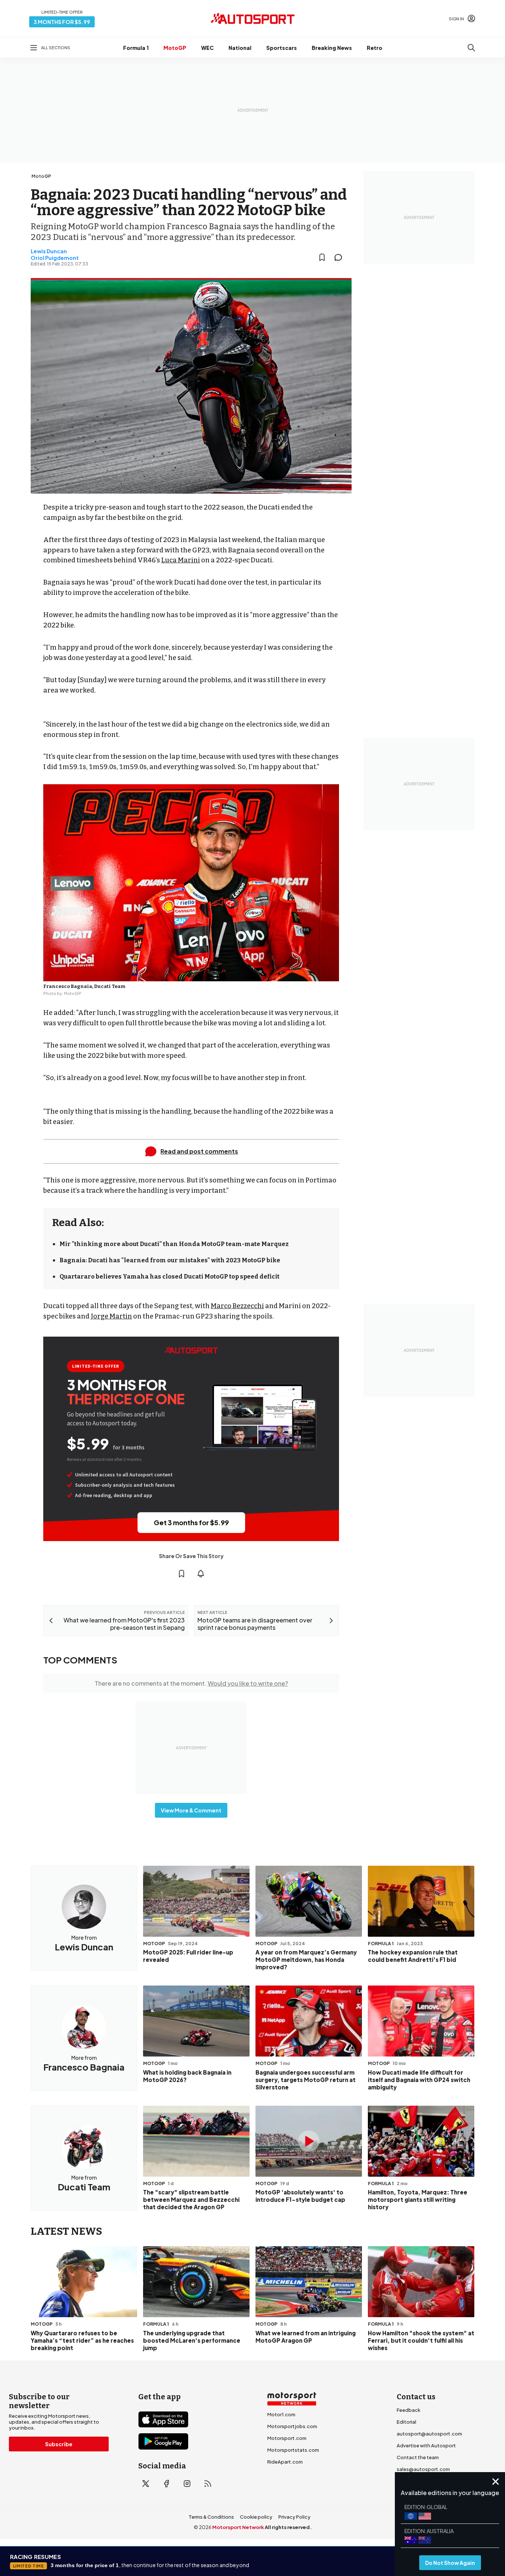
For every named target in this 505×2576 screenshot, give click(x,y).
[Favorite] (322, 257)
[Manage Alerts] (201, 1574)
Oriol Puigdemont (55, 258)
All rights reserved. (288, 2527)
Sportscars (282, 48)
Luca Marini (181, 560)
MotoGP (175, 48)
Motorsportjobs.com (292, 2426)
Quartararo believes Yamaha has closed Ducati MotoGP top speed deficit (170, 1277)
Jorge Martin (111, 1316)
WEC (207, 48)
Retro (374, 48)
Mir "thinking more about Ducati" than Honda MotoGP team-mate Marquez (174, 1244)
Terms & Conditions (211, 2517)
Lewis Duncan (49, 251)
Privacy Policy (294, 2517)
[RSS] (208, 2484)
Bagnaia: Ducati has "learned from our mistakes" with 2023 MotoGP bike (170, 1260)
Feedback (409, 2410)
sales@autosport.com (423, 2469)
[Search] (471, 48)
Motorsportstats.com (293, 2450)
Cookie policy (256, 2517)
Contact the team (418, 2457)
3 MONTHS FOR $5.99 (62, 22)
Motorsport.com (287, 2438)
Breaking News (332, 48)
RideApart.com (285, 2462)
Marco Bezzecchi (237, 1306)
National (240, 48)
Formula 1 (136, 48)
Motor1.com (281, 2414)
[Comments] (340, 257)
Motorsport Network (238, 2527)
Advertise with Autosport (426, 2445)
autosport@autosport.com (429, 2434)
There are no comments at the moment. (191, 1683)
